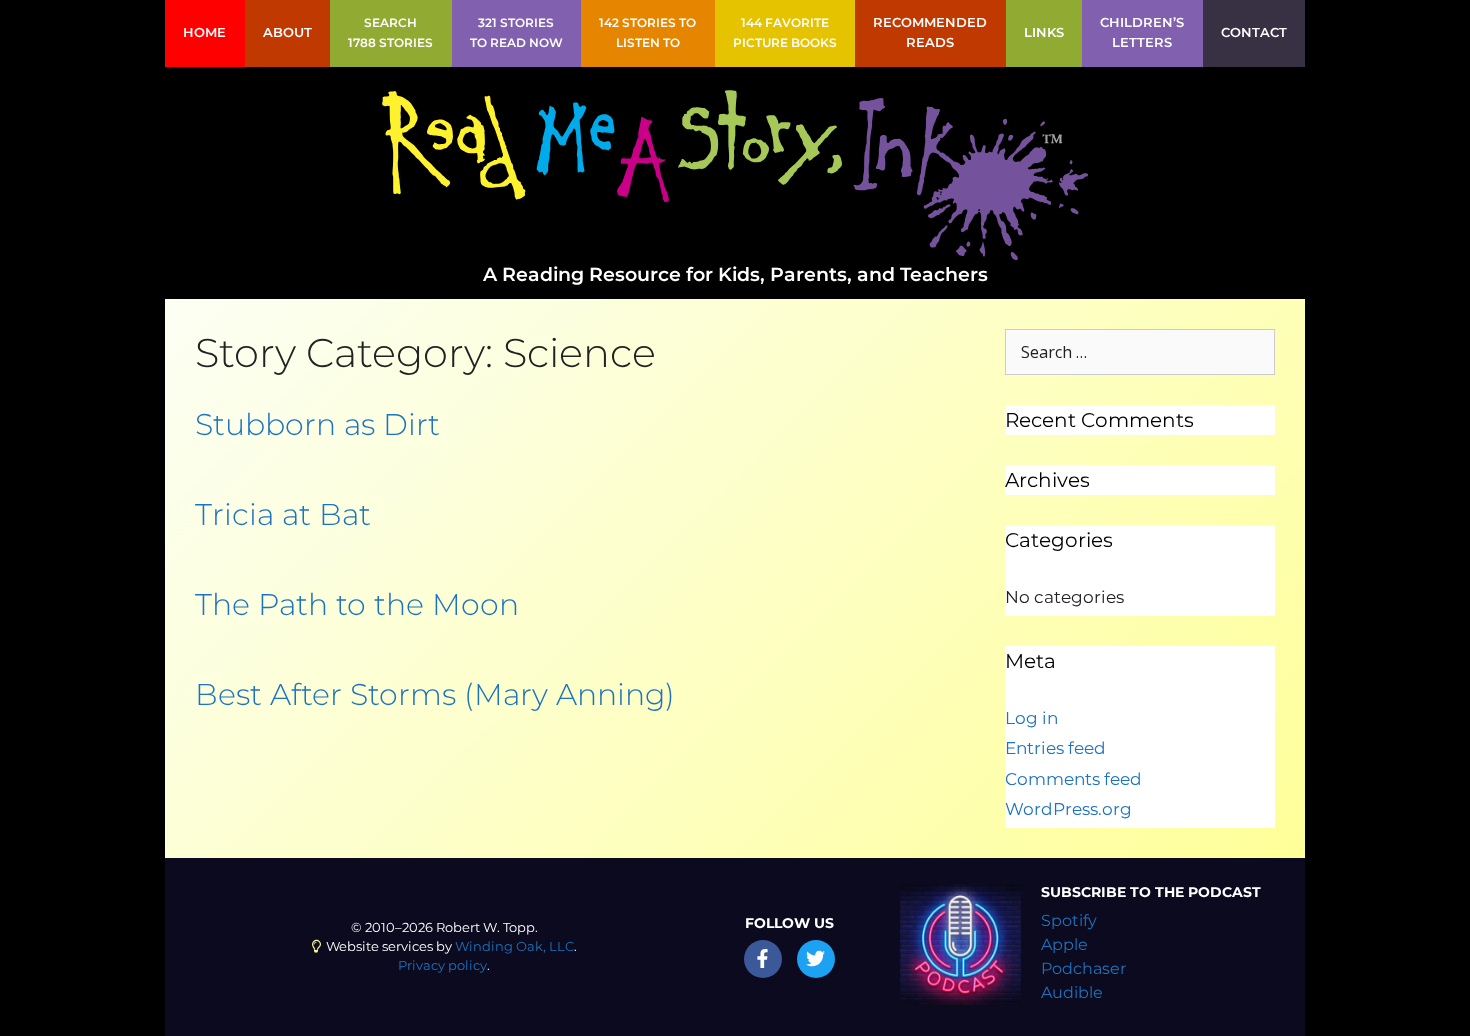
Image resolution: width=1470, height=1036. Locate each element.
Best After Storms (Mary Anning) (435, 694)
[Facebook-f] (763, 959)
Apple (1064, 944)
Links (1044, 32)
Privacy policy (442, 965)
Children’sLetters (1142, 32)
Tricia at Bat (283, 514)
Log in (1031, 718)
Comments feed (1073, 779)
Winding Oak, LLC (514, 946)
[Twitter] (816, 959)
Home (204, 32)
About (287, 32)
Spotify (1069, 920)
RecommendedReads (930, 32)
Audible (1072, 992)
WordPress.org (1068, 809)
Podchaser (1083, 968)
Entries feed (1055, 748)
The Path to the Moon (357, 604)
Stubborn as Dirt (317, 424)
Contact (1254, 32)
